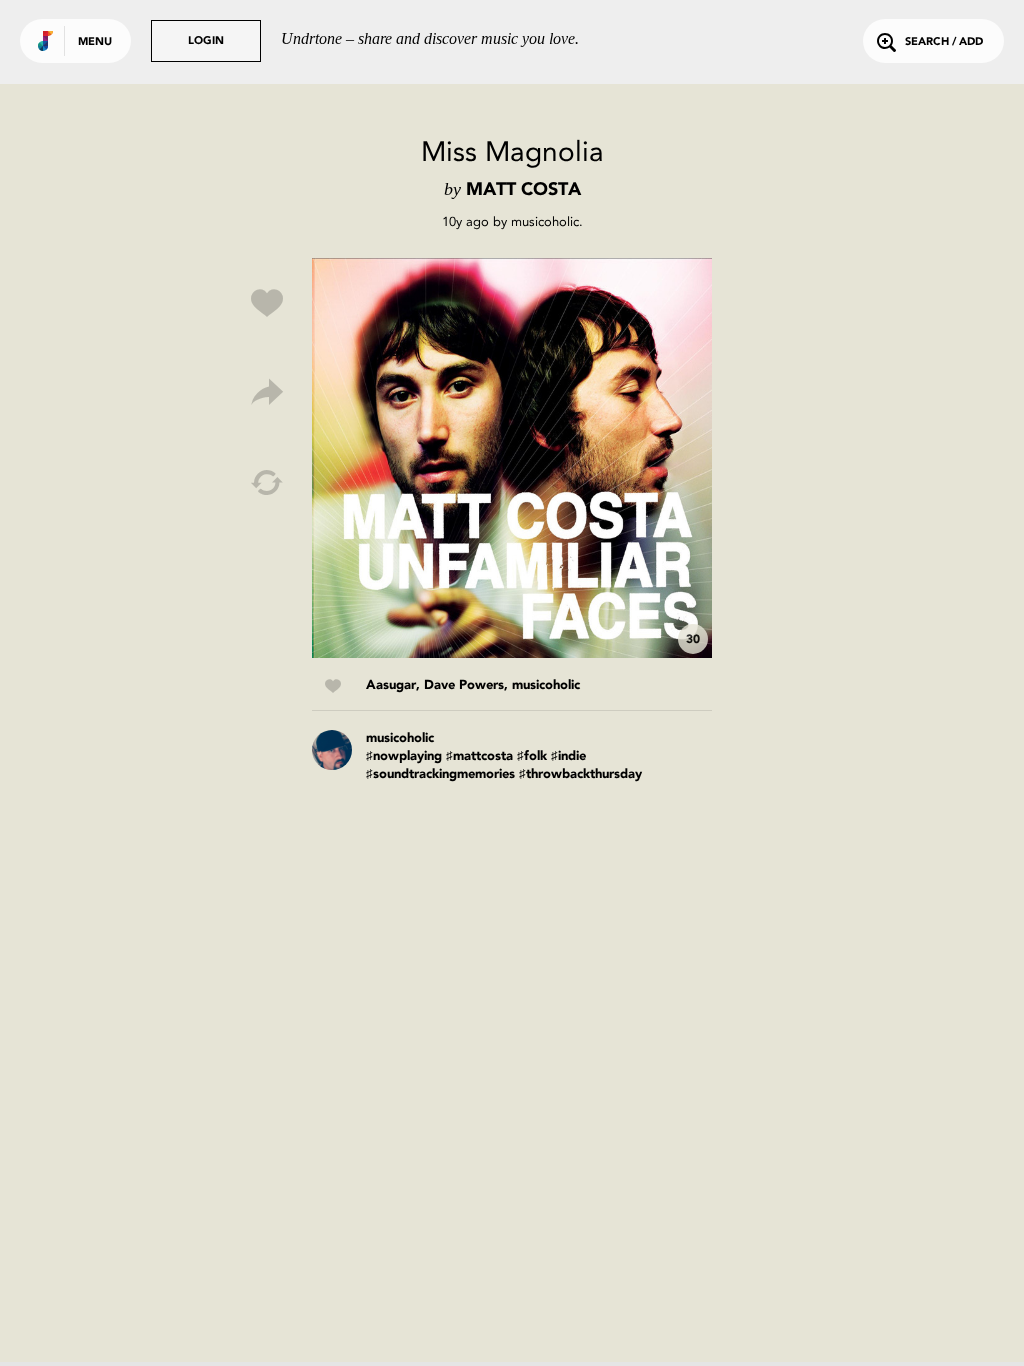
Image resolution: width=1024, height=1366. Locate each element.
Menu (95, 42)
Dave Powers (464, 685)
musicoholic (545, 221)
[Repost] (267, 483)
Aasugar (391, 685)
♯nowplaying (404, 756)
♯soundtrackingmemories (440, 774)
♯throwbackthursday (580, 774)
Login (206, 41)
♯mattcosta (479, 756)
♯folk (532, 756)
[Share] (267, 393)
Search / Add (944, 42)
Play (512, 458)
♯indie (568, 756)
